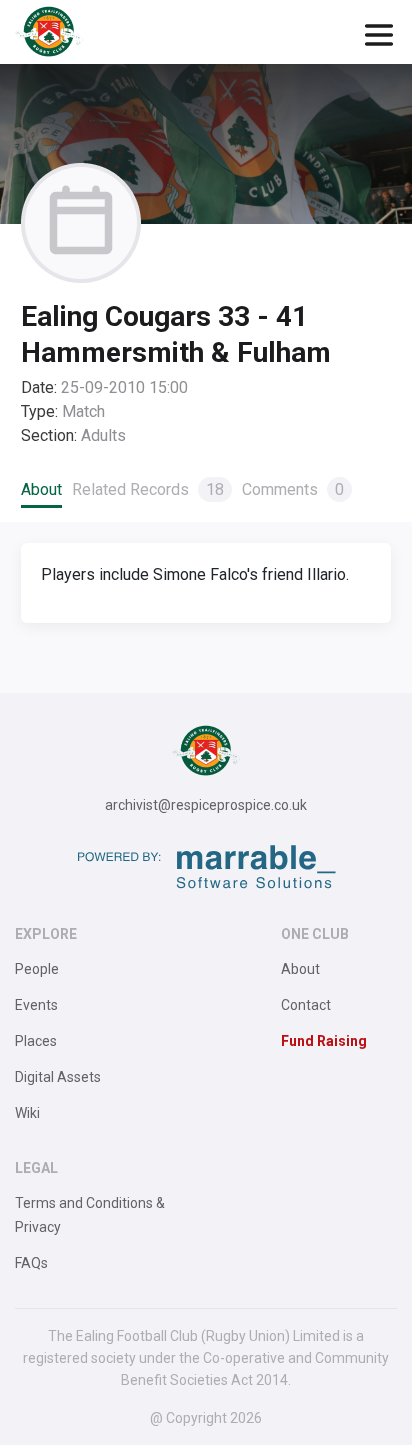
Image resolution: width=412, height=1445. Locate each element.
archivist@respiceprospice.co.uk (206, 805)
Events (36, 1005)
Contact (306, 1005)
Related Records (148, 489)
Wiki (27, 1113)
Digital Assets (58, 1077)
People (37, 969)
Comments (293, 489)
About (41, 489)
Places (36, 1041)
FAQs (31, 1263)
